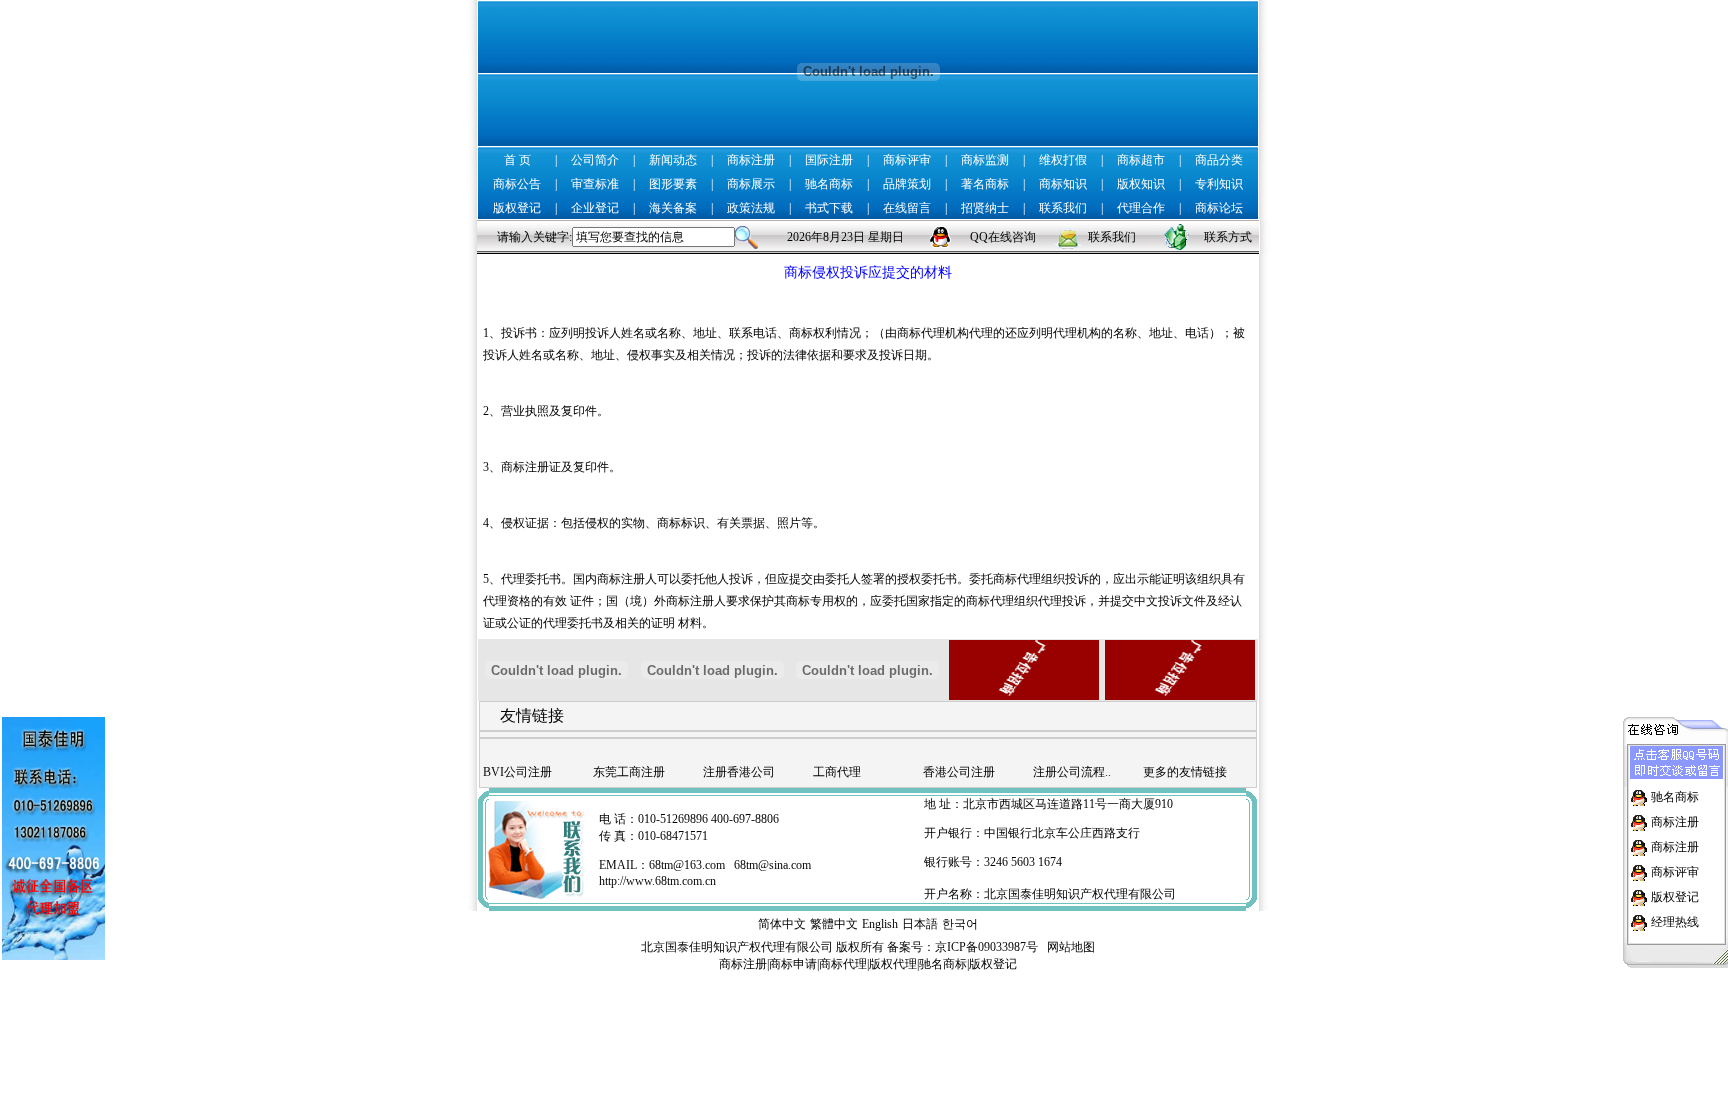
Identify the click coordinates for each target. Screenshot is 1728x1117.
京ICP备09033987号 (986, 947)
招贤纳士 (985, 208)
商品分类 (1219, 160)
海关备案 (673, 208)
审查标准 (595, 184)
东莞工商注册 (629, 772)
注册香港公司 (739, 772)
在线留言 (907, 208)
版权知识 (1141, 184)
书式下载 (829, 208)
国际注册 (829, 160)
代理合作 (1141, 208)
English (880, 924)
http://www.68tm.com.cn (657, 881)
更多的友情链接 (1185, 772)
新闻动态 (673, 160)
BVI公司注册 (517, 772)
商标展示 (751, 184)
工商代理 (837, 772)
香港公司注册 (959, 772)
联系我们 (1063, 208)
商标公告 (517, 184)
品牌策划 (907, 184)
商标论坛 (1219, 208)
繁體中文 (834, 924)
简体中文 (782, 924)
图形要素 (673, 184)
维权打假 (1063, 160)
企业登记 (595, 208)
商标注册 (751, 160)
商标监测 (985, 160)
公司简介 (595, 160)
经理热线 (1675, 922)
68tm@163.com (687, 865)
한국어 (960, 924)
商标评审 (907, 160)
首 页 (517, 160)
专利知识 (1219, 184)
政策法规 (751, 208)
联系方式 (1228, 237)
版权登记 (517, 208)
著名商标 (985, 184)
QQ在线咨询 (1003, 237)
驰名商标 (829, 184)
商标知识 (1063, 184)
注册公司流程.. (1072, 772)
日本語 (920, 924)
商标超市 (1141, 160)
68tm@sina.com (772, 865)
